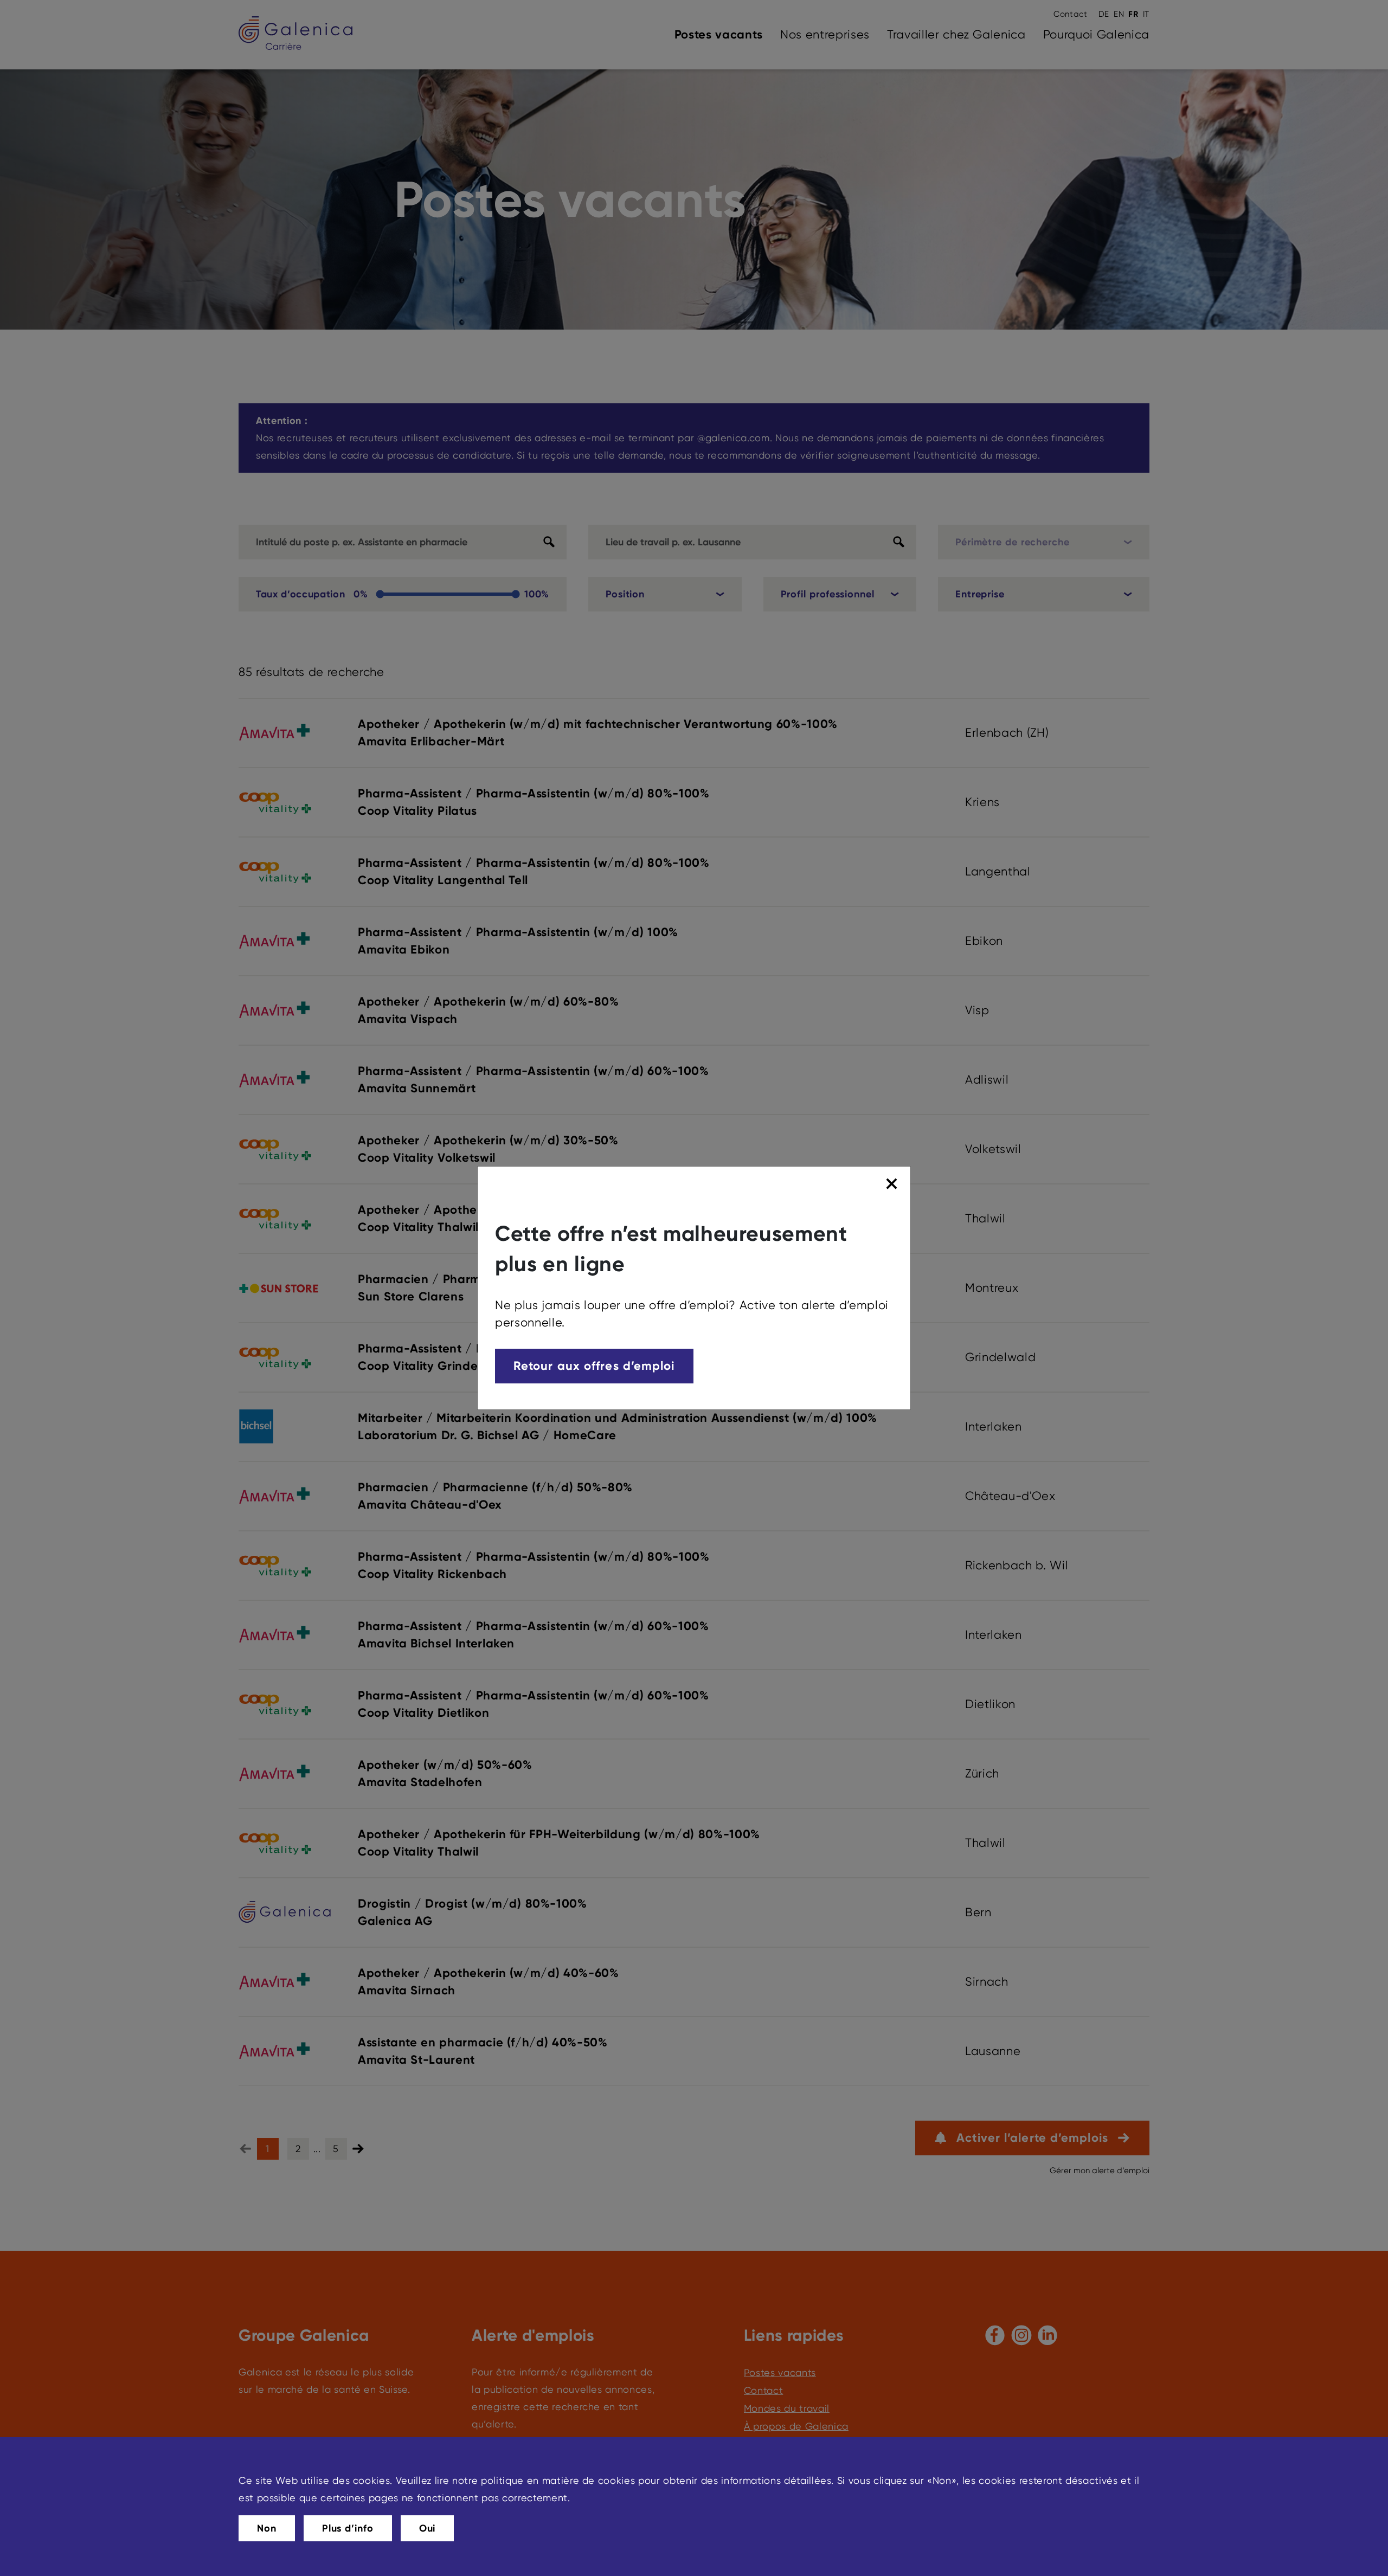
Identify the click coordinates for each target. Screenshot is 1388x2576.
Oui (428, 2528)
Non (267, 2528)
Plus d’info (348, 2528)
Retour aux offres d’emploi (594, 1366)
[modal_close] (893, 1184)
